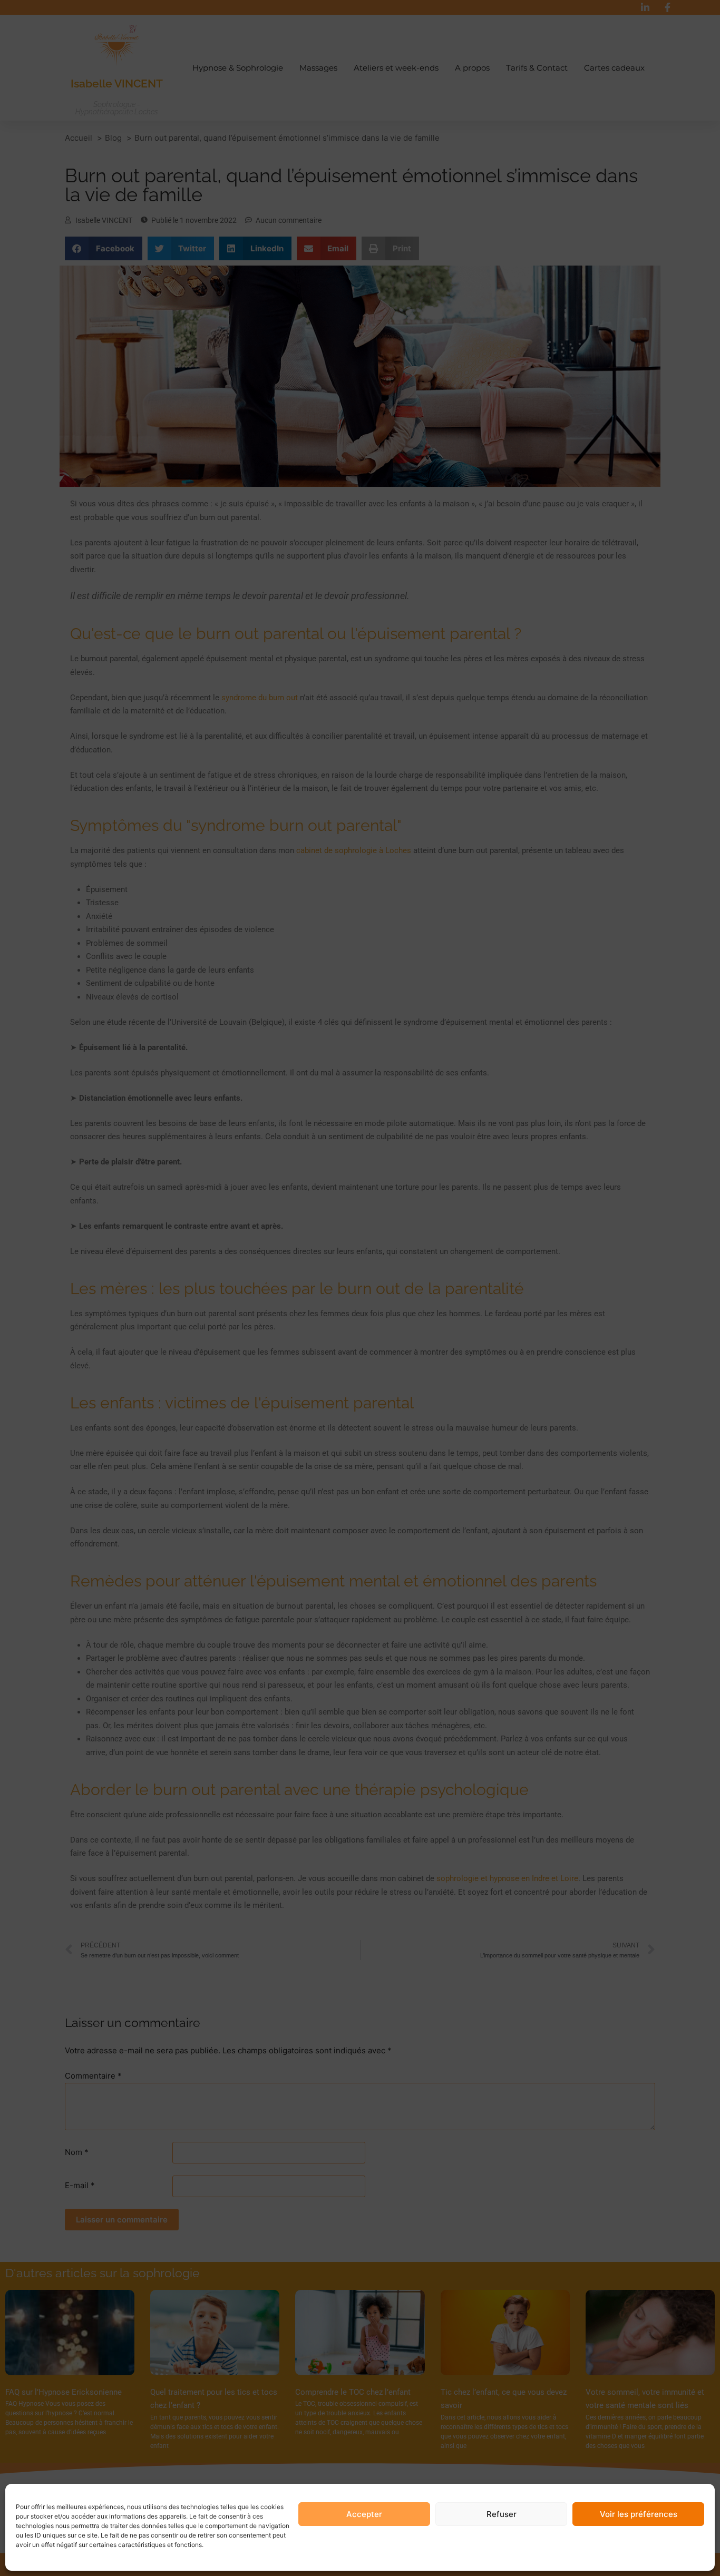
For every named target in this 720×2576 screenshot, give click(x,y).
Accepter (364, 2514)
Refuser (502, 2514)
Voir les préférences (639, 2514)
